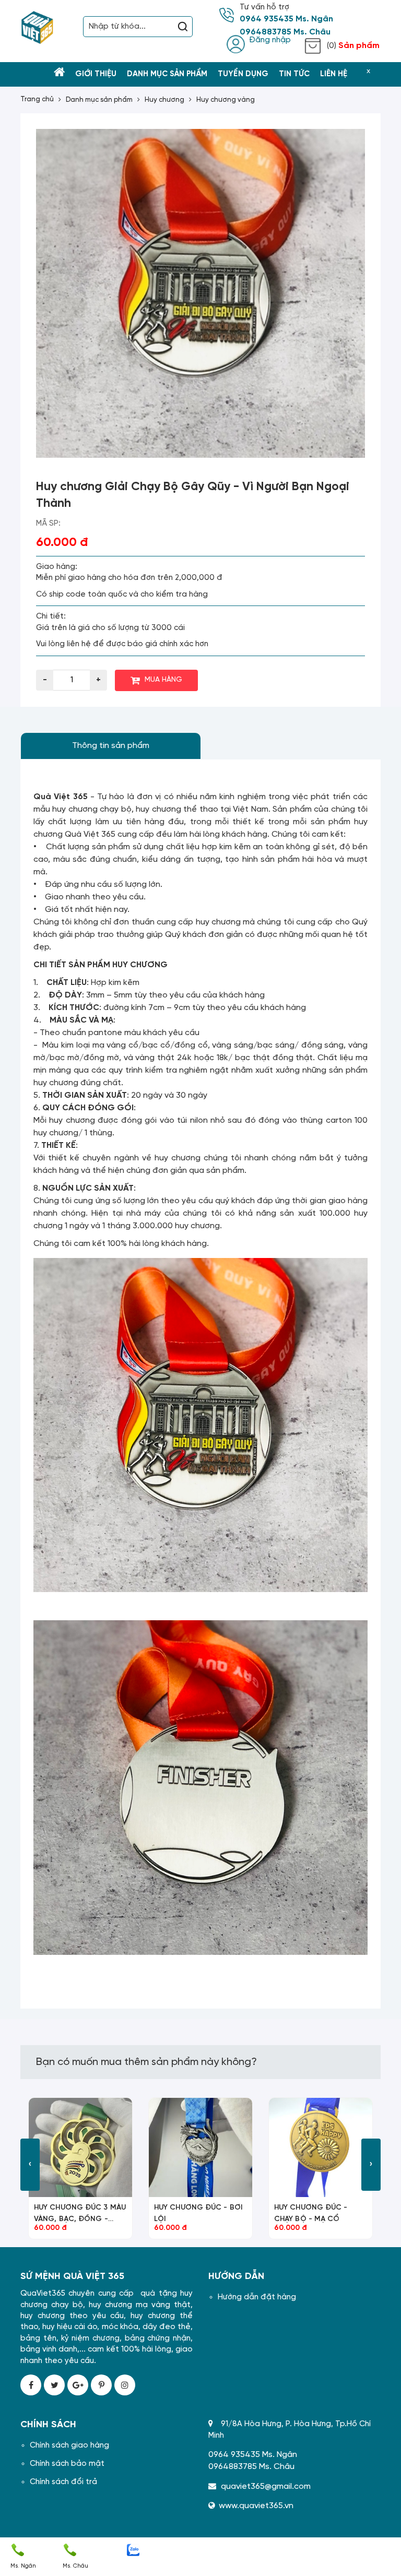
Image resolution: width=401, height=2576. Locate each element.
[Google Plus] (78, 2385)
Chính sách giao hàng (69, 2446)
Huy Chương (164, 100)
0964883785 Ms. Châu (285, 32)
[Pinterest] (101, 2385)
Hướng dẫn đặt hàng (257, 2297)
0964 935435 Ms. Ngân (286, 19)
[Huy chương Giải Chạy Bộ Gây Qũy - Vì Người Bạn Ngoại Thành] (200, 293)
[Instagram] (125, 2385)
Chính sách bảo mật (67, 2464)
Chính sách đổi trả (63, 2482)
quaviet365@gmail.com (266, 2486)
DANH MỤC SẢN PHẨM (99, 100)
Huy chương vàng (226, 100)
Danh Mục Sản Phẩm (167, 74)
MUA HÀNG (163, 680)
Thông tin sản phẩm (111, 746)
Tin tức (294, 74)
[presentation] (30, 2165)
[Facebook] (31, 2385)
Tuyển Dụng (243, 74)
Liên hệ (334, 74)
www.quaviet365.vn (256, 2506)
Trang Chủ (37, 99)
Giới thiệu (96, 74)
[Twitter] (54, 2385)
